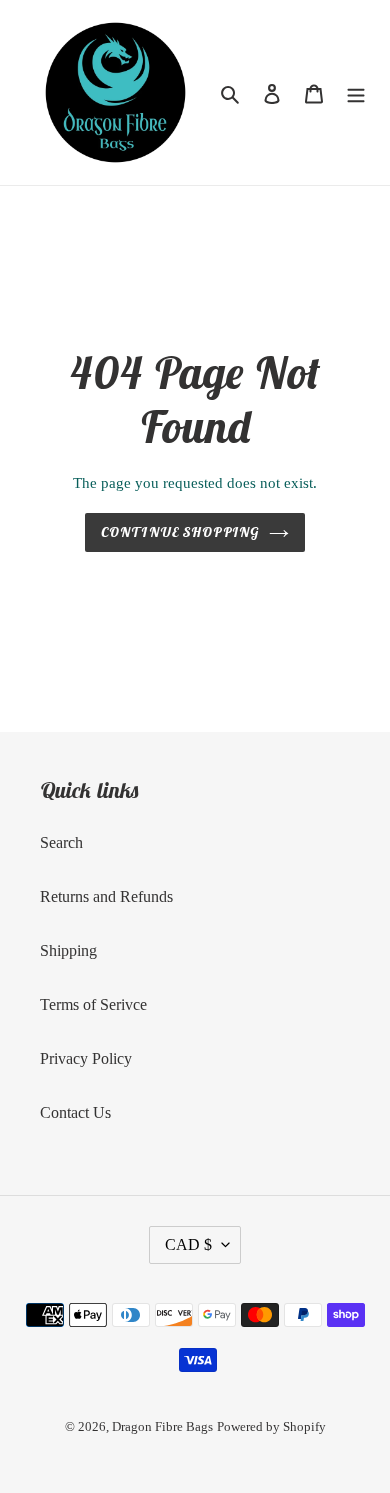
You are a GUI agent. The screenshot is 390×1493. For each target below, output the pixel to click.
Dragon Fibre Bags (162, 1426)
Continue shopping (180, 532)
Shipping (68, 950)
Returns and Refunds (106, 896)
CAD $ (188, 1244)
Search (61, 842)
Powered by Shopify (271, 1426)
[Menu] (356, 93)
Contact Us (75, 1112)
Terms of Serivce (93, 1004)
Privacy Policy (86, 1058)
